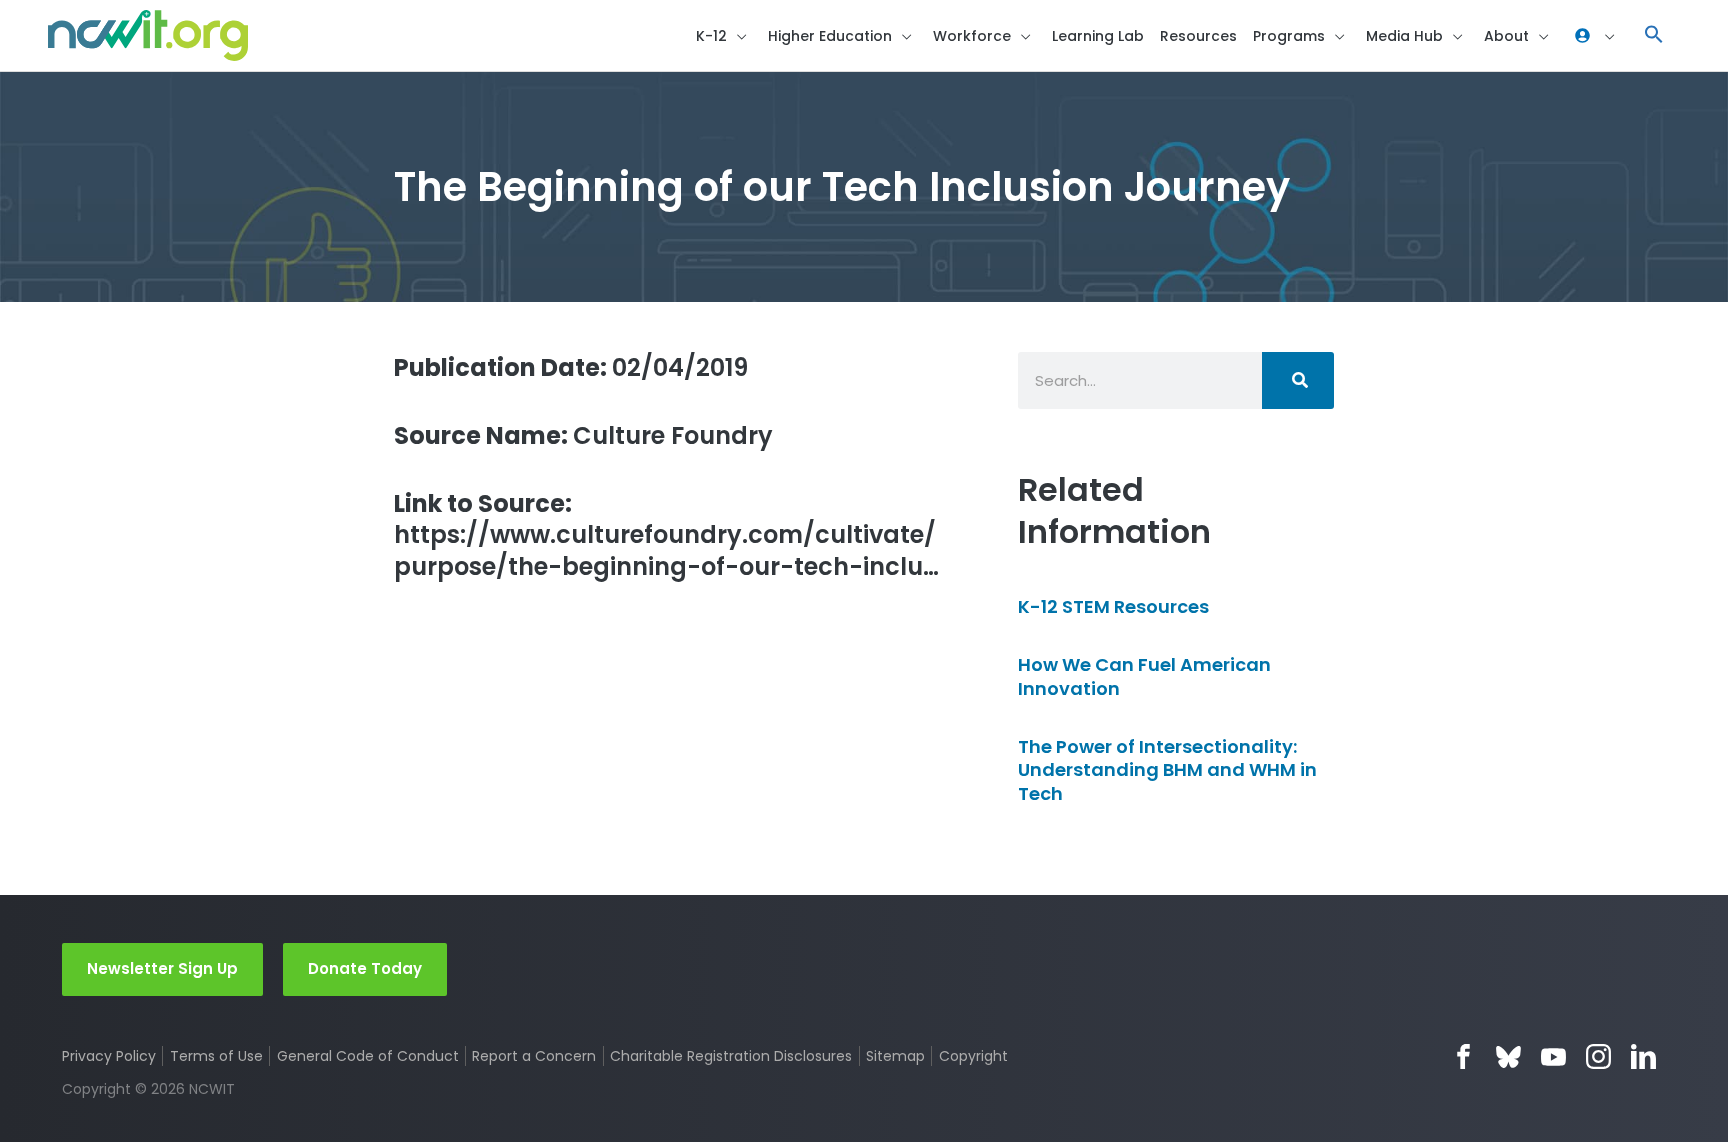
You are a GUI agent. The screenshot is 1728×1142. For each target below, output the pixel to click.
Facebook (1463, 1056)
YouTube (1553, 1056)
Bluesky (1508, 1056)
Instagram (1598, 1056)
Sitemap (895, 1056)
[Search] (1298, 380)
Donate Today (365, 968)
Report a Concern (534, 1056)
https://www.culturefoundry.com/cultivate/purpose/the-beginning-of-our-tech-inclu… (666, 535)
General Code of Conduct (368, 1056)
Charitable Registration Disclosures (731, 1056)
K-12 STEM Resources (1113, 606)
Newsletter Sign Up (162, 968)
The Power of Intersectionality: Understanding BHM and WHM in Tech (1167, 770)
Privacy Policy (109, 1056)
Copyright (973, 1056)
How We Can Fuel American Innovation (1144, 676)
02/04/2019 (571, 367)
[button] (1654, 35)
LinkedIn (1643, 1056)
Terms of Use (216, 1056)
